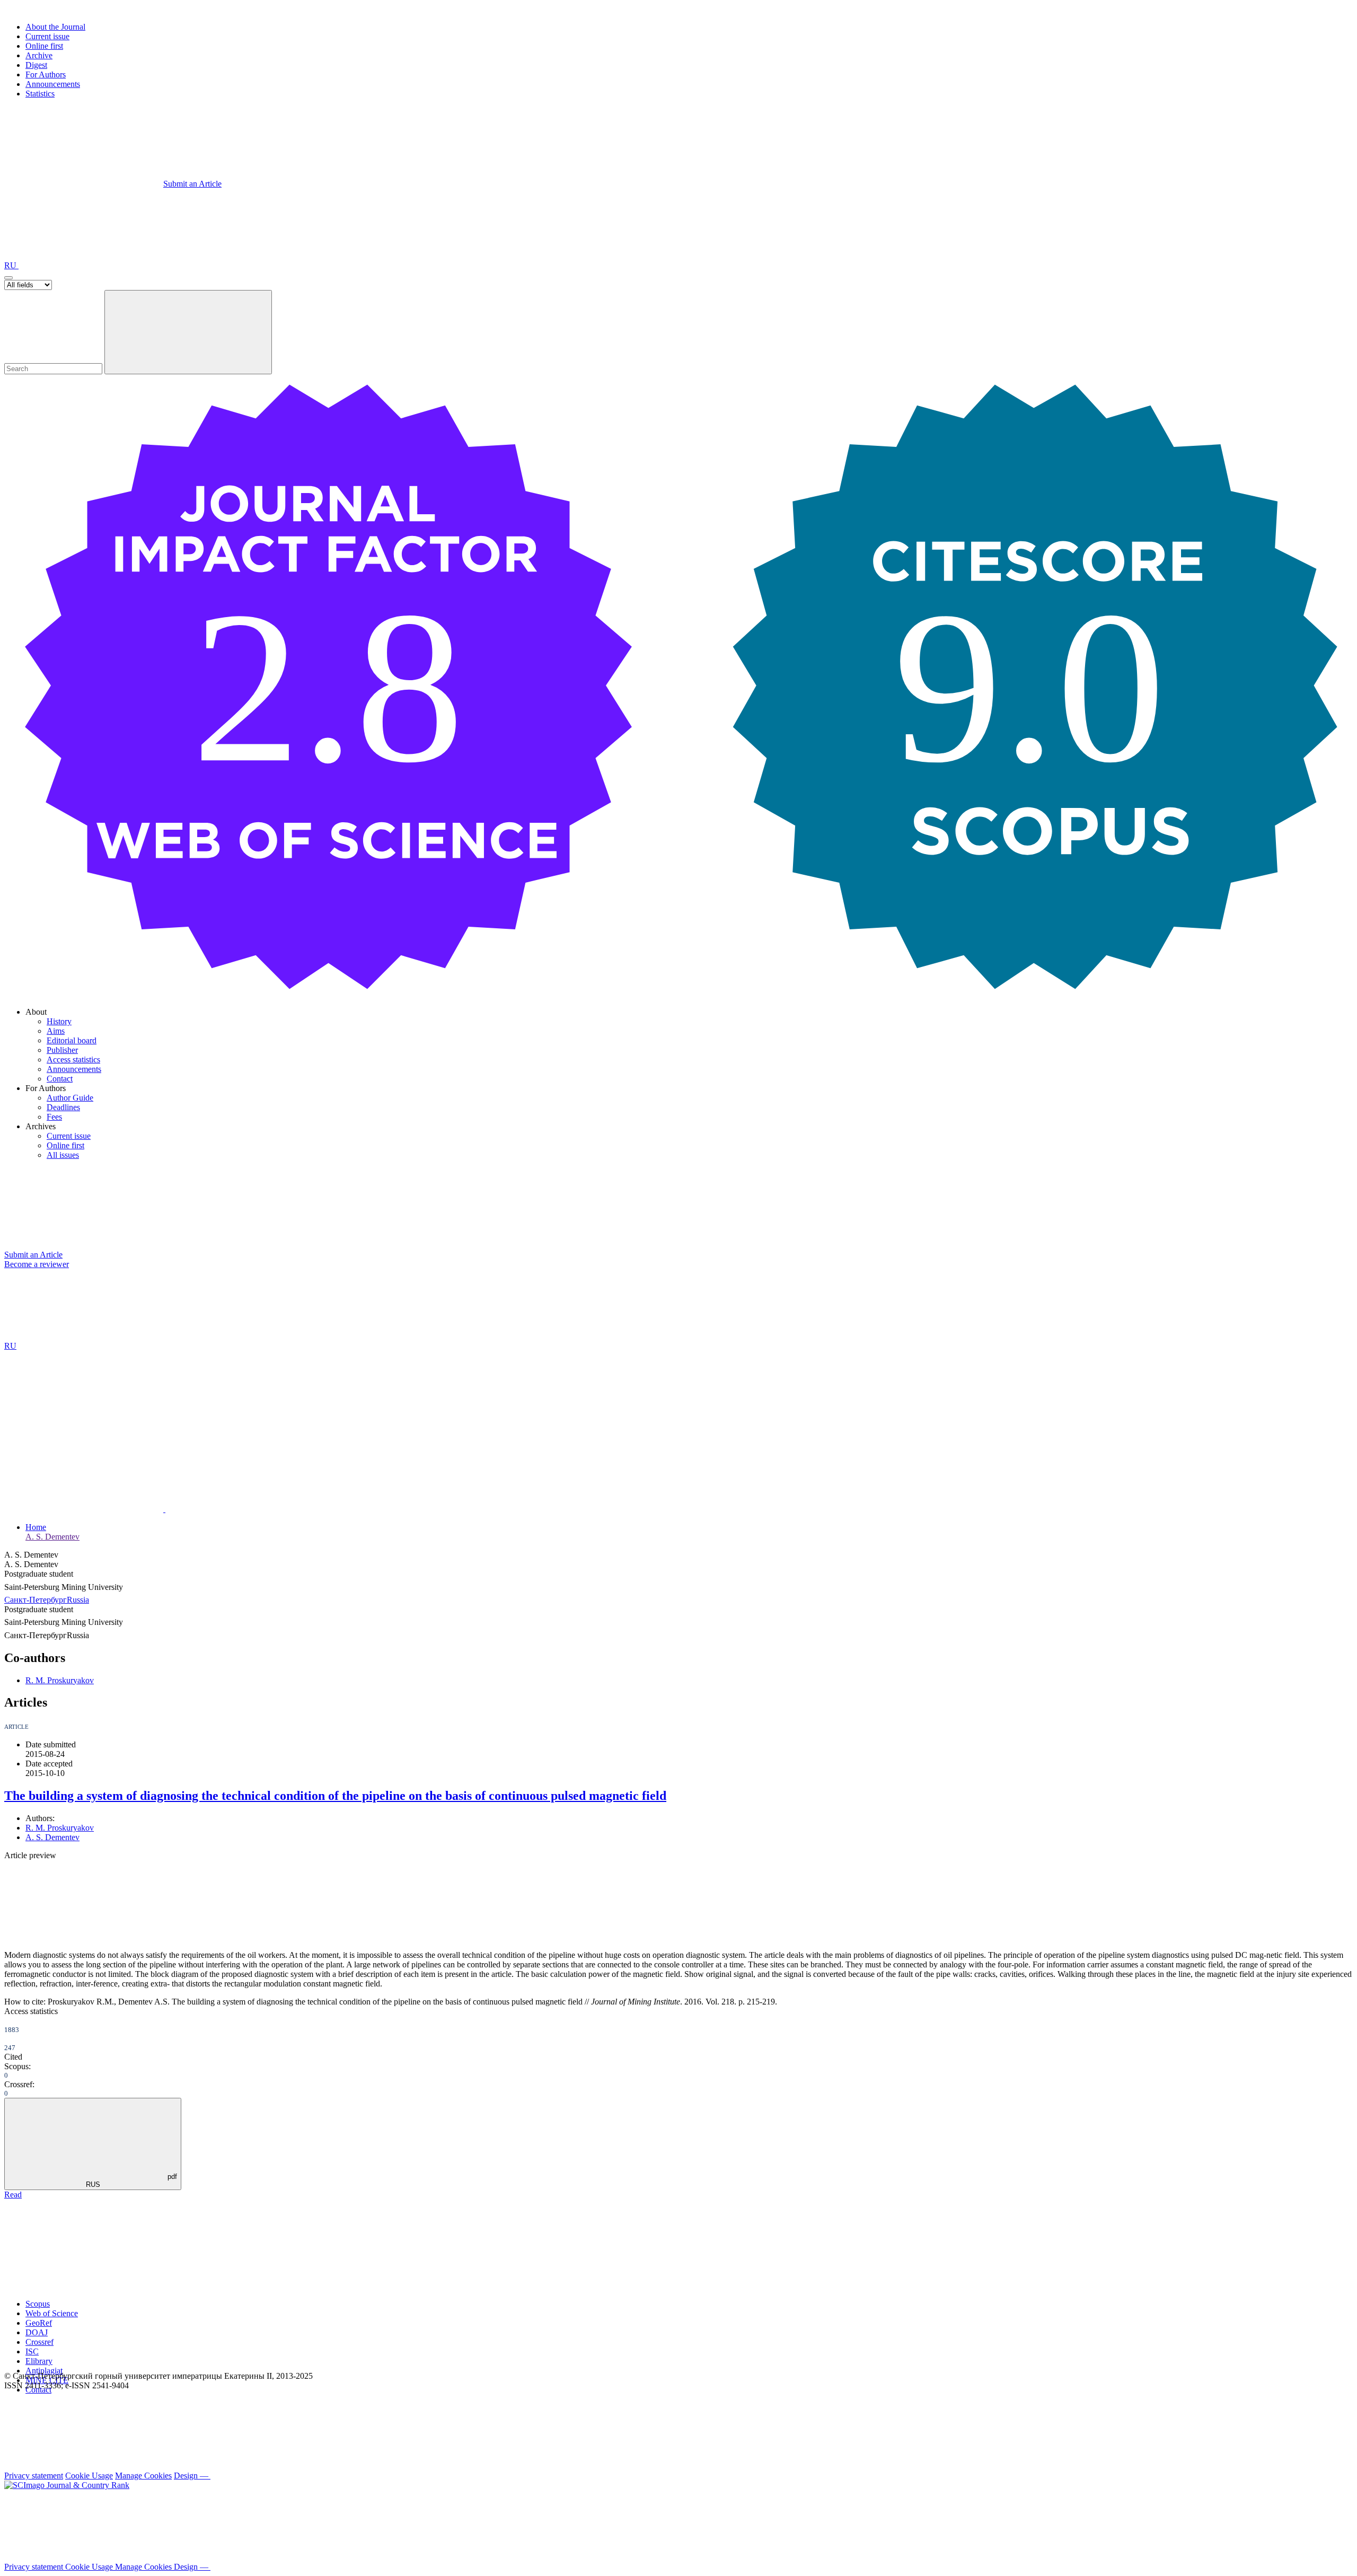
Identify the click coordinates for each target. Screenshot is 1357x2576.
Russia (78, 1600)
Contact (60, 1079)
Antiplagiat (44, 2371)
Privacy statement (34, 2476)
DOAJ (37, 2332)
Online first (44, 46)
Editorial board (72, 1040)
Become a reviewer (37, 1264)
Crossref (39, 2342)
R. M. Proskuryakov (60, 1680)
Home (36, 1527)
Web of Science (52, 2313)
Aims (56, 1031)
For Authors (46, 74)
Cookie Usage (89, 2476)
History (59, 1021)
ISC (32, 2351)
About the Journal (55, 27)
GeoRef (39, 2323)
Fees (54, 1117)
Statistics (40, 94)
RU (11, 265)
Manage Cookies (143, 2476)
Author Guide (70, 1098)
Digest (36, 65)
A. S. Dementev (52, 1537)
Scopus (38, 2304)
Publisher (62, 1050)
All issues (63, 1155)
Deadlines (63, 1107)
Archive (39, 55)
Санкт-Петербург (36, 1600)
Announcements (53, 84)
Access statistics (73, 1060)
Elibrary (39, 2361)
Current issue (47, 36)
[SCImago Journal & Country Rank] (67, 2485)
